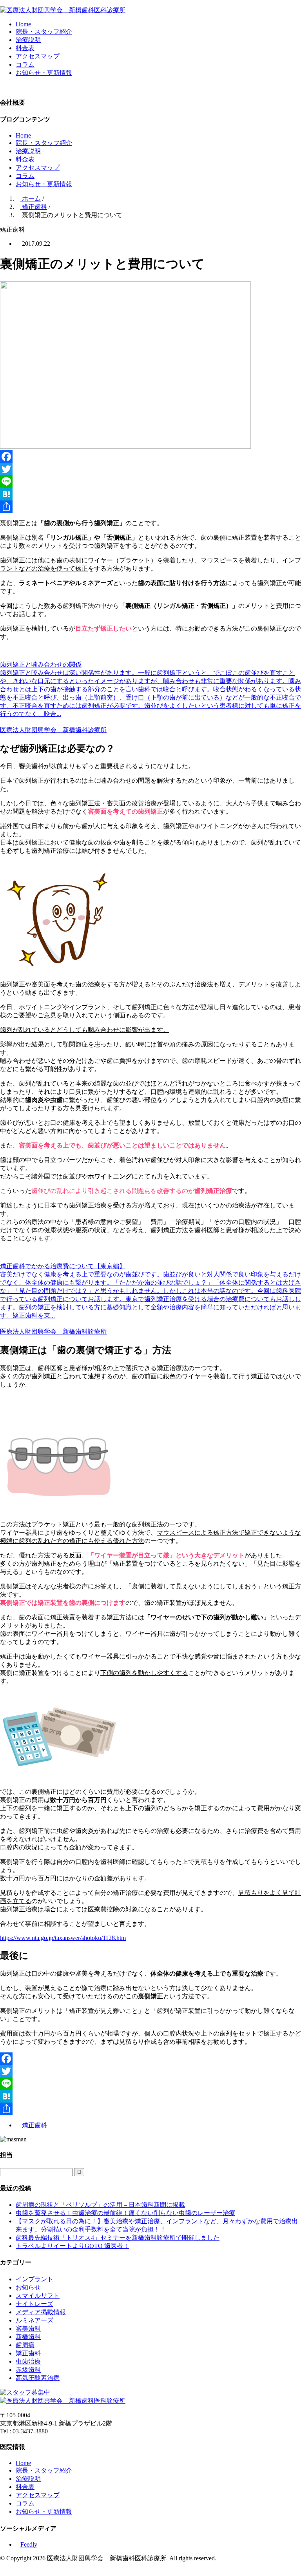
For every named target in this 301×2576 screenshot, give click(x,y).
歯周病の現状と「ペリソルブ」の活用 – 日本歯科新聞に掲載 (100, 2205)
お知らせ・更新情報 (44, 73)
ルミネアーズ (34, 2320)
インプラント (34, 2279)
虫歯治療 (28, 2361)
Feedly (29, 2544)
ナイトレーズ (34, 2304)
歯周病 (25, 2345)
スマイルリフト (38, 2296)
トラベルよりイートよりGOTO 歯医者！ (73, 2246)
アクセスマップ (38, 56)
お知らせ (28, 2287)
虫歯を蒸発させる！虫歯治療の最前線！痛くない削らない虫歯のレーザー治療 (125, 2213)
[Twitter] (150, 469)
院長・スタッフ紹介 (44, 32)
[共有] (150, 507)
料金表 (25, 48)
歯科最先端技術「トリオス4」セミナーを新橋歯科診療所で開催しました (118, 2238)
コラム (25, 64)
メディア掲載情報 (41, 2312)
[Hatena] (150, 494)
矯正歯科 (34, 2125)
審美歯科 (28, 2329)
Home (23, 24)
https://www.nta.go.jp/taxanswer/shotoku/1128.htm (63, 1938)
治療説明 (28, 40)
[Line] (150, 482)
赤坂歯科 (28, 2370)
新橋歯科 (28, 2337)
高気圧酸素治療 (38, 2378)
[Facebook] (150, 457)
